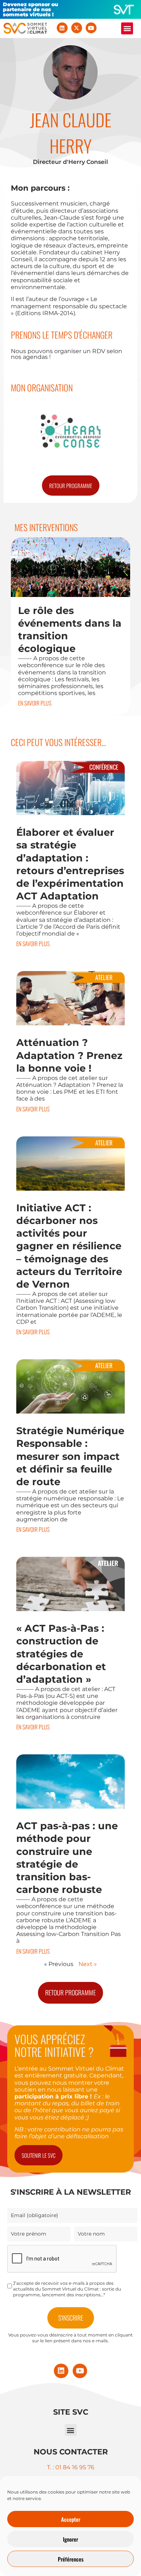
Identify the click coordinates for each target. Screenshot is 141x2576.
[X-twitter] (77, 28)
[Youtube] (91, 28)
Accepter (71, 2519)
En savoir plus (35, 703)
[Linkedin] (62, 28)
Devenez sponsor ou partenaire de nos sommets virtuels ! (31, 9)
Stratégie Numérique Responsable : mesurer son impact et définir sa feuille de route (70, 1456)
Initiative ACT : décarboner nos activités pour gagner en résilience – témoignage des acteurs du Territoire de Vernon (69, 1246)
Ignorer (70, 2539)
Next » (88, 1964)
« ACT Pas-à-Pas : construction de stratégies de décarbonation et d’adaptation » (61, 1654)
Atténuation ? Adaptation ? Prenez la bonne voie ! (69, 1055)
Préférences (71, 2559)
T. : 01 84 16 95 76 (71, 2467)
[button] (127, 28)
